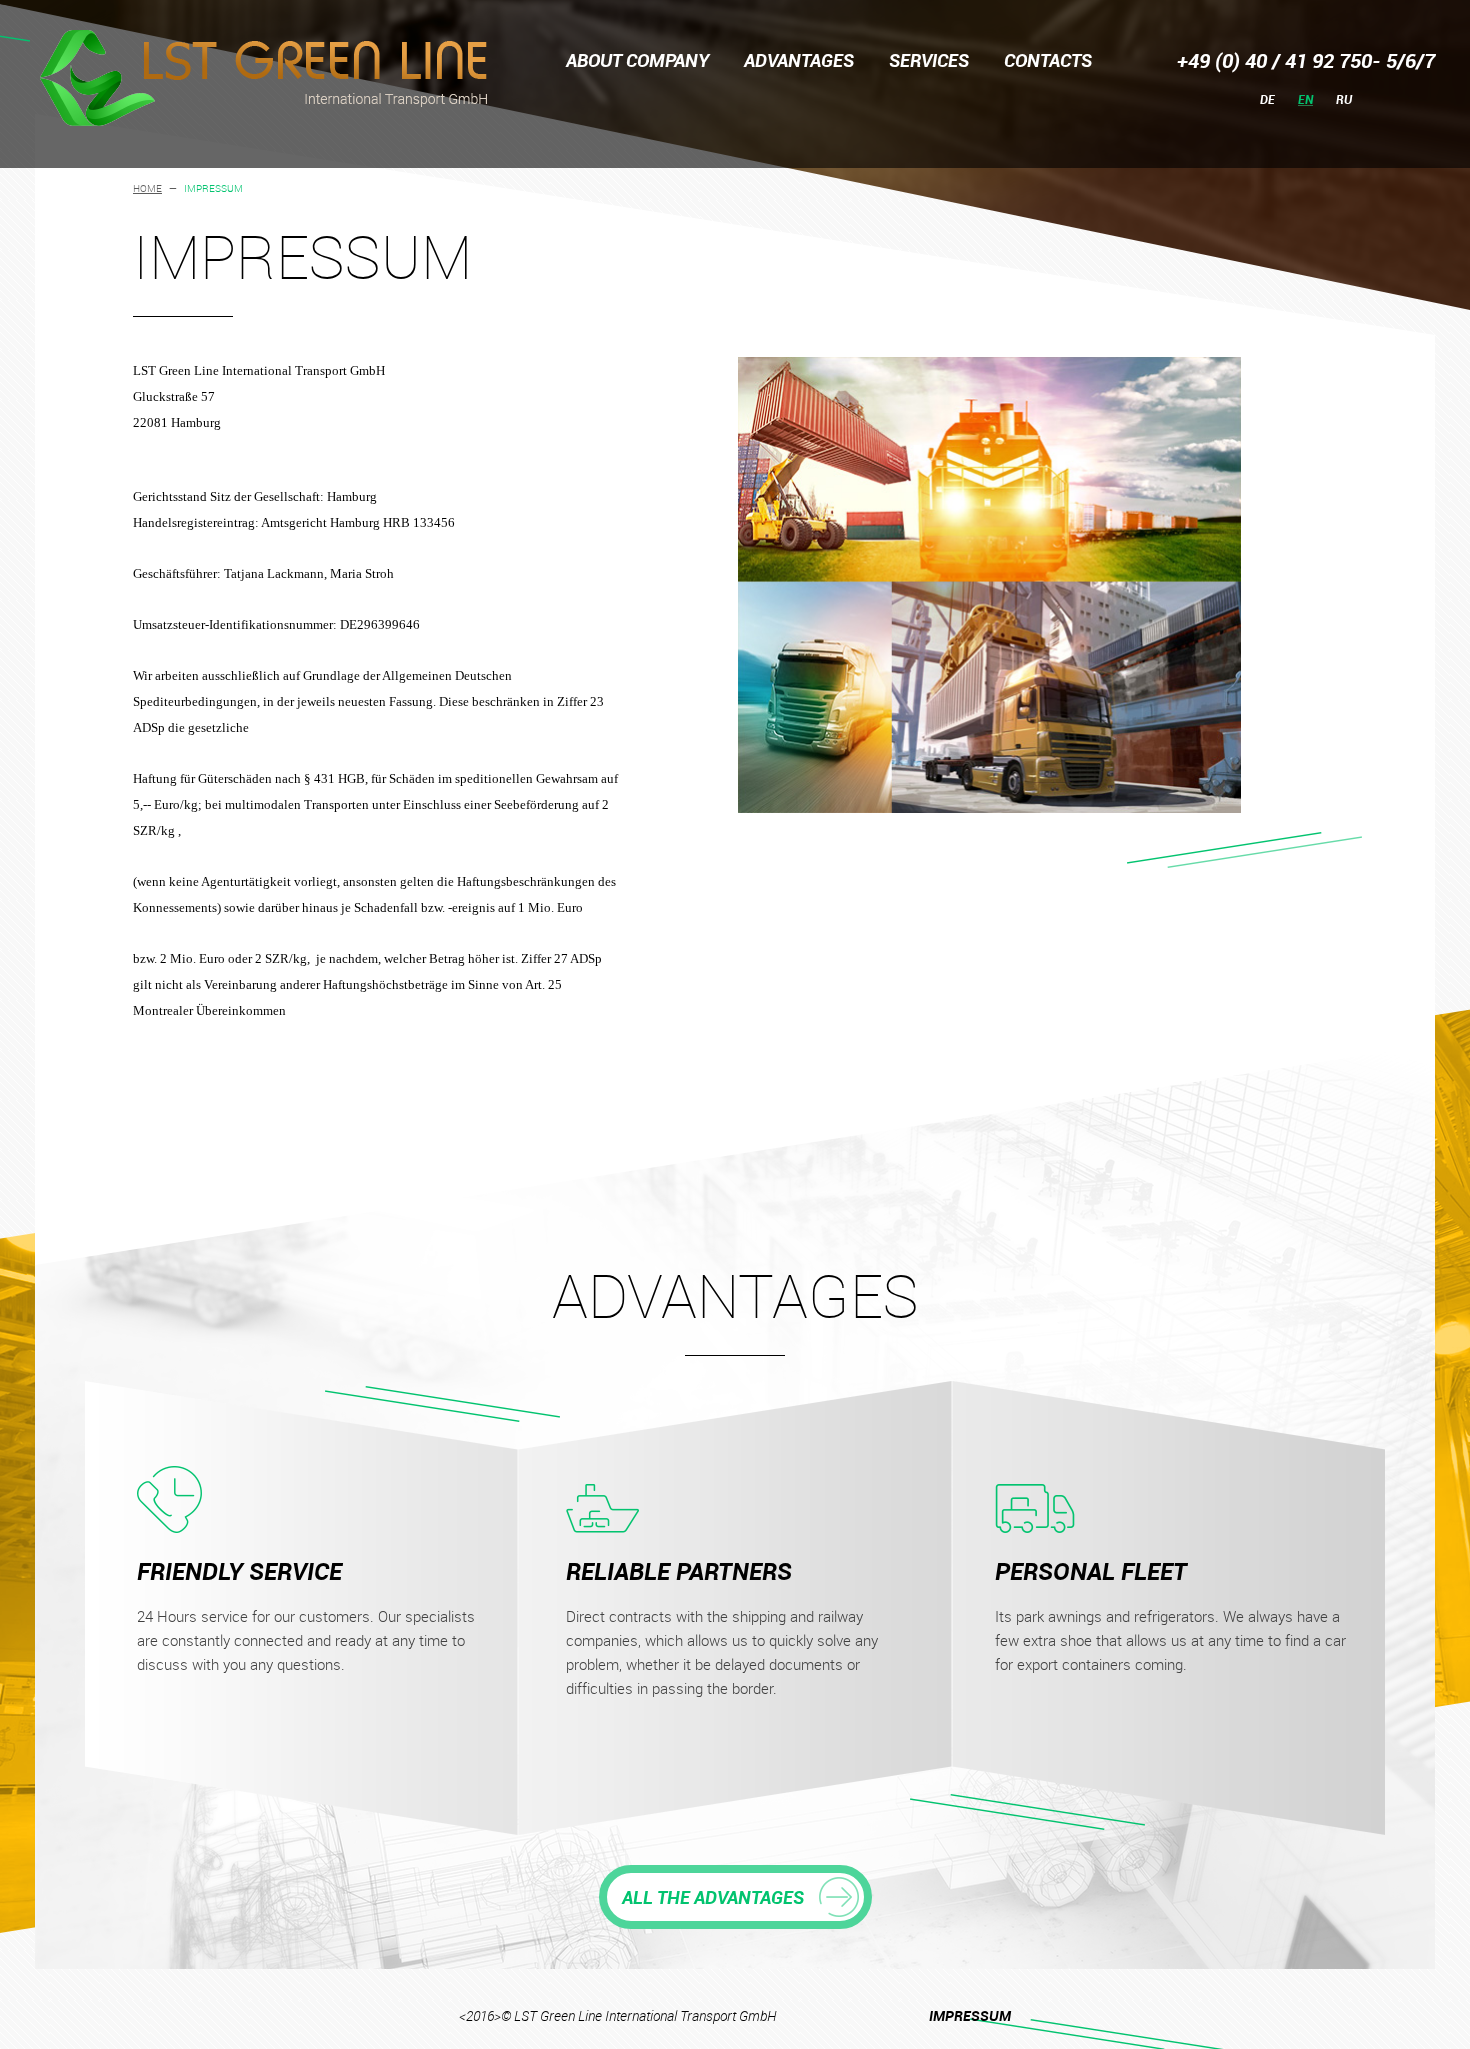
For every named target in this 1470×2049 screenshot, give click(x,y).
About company (637, 60)
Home (147, 188)
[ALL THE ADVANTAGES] (735, 1875)
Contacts (1048, 60)
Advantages (799, 60)
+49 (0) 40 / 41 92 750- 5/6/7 (1306, 60)
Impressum (970, 2015)
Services (929, 60)
